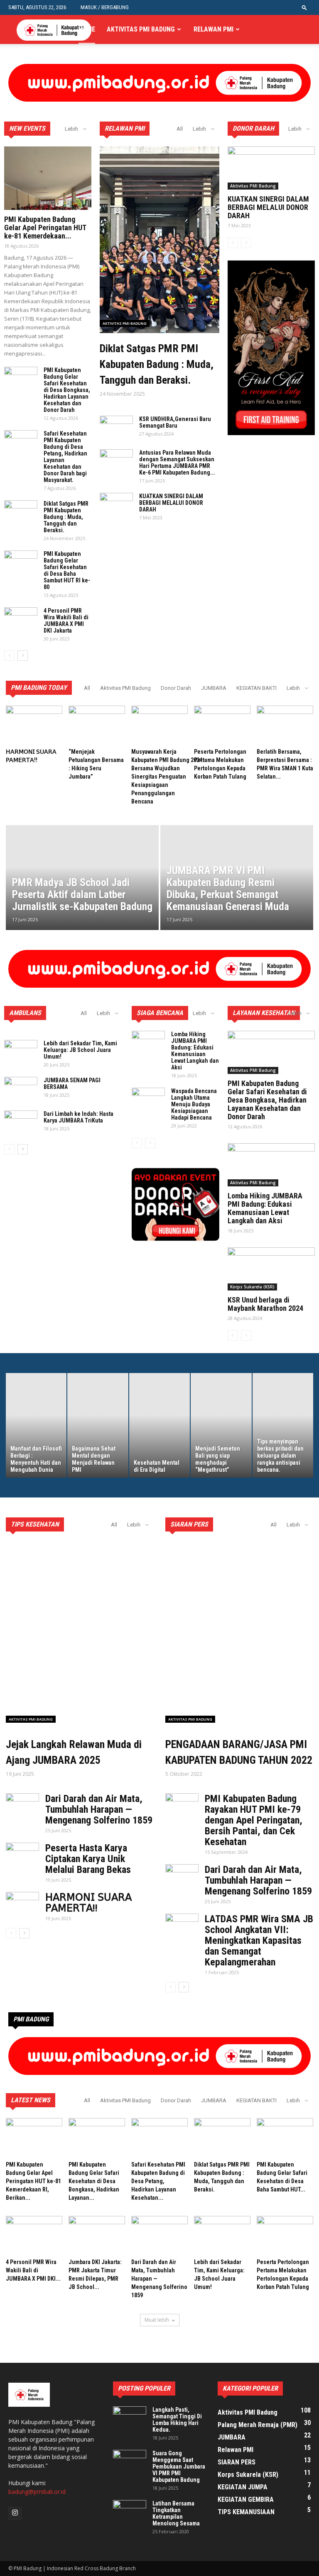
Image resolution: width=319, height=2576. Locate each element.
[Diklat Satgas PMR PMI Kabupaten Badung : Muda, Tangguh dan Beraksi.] (21, 512)
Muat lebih (157, 2320)
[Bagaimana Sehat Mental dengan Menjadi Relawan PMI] (98, 1425)
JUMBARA (214, 688)
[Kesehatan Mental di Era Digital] (159, 1425)
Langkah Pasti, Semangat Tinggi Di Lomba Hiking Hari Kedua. (177, 2420)
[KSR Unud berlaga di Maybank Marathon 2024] (271, 1269)
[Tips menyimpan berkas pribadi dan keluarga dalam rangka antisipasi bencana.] (283, 1425)
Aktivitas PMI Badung (141, 29)
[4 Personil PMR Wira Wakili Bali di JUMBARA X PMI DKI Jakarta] (21, 619)
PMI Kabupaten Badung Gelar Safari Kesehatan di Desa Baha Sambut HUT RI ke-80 (67, 570)
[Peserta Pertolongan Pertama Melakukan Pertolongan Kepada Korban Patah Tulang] (222, 725)
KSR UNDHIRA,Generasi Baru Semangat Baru (175, 422)
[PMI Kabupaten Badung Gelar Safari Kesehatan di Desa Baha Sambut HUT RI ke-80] (21, 562)
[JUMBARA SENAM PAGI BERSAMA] (21, 1088)
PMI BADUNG (31, 2019)
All (180, 129)
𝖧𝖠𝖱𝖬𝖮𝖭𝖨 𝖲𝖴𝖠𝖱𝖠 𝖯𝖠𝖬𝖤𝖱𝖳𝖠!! (88, 1903)
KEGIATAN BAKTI (256, 688)
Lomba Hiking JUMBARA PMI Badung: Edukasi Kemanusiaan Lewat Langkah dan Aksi (195, 1051)
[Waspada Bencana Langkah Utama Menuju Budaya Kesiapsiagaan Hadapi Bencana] (148, 1099)
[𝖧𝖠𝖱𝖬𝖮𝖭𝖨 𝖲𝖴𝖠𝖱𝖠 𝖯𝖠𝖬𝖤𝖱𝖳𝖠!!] (34, 725)
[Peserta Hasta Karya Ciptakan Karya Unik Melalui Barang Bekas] (22, 1854)
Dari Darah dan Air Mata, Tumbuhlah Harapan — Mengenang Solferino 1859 (99, 1809)
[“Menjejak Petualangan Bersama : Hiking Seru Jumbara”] (97, 725)
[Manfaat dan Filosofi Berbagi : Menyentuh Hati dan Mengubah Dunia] (36, 1425)
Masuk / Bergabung (105, 7)
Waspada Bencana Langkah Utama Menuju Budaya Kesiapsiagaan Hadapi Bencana (194, 1104)
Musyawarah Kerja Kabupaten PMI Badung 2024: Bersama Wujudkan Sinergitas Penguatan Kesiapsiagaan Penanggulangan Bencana (168, 777)
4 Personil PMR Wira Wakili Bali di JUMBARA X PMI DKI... (33, 2270)
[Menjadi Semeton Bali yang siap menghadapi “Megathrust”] (221, 1425)
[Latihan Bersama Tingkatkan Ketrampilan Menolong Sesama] (130, 2512)
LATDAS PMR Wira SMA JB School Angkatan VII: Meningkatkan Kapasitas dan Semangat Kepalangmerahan (259, 1941)
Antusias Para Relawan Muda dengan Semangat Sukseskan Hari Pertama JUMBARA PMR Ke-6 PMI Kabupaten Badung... (177, 463)
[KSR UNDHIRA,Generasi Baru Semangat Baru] (116, 427)
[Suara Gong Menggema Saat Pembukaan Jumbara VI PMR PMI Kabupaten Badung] (130, 2462)
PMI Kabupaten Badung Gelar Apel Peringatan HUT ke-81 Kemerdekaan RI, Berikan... (33, 2181)
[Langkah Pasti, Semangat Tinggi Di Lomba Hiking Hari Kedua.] (130, 2418)
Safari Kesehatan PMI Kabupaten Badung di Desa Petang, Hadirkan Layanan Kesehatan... (158, 2181)
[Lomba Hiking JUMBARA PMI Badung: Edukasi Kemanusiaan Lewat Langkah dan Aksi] (148, 1042)
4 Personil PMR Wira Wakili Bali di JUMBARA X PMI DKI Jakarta (66, 621)
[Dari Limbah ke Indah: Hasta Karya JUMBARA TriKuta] (21, 1122)
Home (87, 29)
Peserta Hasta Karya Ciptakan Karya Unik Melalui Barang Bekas (88, 1859)
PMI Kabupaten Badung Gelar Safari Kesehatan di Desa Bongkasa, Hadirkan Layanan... (94, 2181)
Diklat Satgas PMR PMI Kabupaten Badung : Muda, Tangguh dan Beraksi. (66, 517)
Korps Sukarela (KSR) (252, 1287)
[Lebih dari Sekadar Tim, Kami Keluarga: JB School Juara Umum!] (21, 1052)
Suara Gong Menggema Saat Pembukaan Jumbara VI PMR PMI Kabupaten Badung (179, 2466)
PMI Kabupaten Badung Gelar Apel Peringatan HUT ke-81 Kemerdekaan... (45, 228)
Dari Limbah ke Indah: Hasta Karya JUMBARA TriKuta (79, 1117)
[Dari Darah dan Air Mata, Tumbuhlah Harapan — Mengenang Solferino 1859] (22, 1805)
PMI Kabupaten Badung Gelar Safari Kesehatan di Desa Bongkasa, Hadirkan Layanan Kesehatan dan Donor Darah (67, 390)
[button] (304, 7)
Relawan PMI (213, 29)
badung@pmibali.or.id (37, 2492)
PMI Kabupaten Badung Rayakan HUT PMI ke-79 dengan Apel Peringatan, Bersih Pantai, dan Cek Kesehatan (254, 1820)
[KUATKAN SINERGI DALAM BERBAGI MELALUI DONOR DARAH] (116, 504)
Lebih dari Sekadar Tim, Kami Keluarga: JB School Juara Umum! (80, 1050)
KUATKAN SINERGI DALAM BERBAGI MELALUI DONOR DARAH (171, 503)
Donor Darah (176, 688)
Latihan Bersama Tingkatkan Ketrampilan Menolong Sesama (176, 2513)
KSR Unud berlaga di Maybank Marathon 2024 (265, 1304)
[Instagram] (15, 2513)
